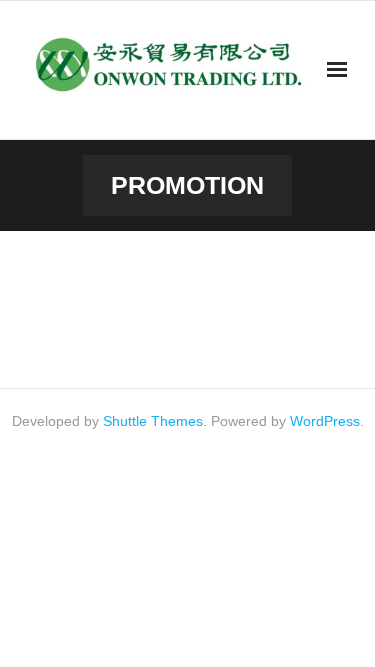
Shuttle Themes (153, 421)
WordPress (325, 421)
